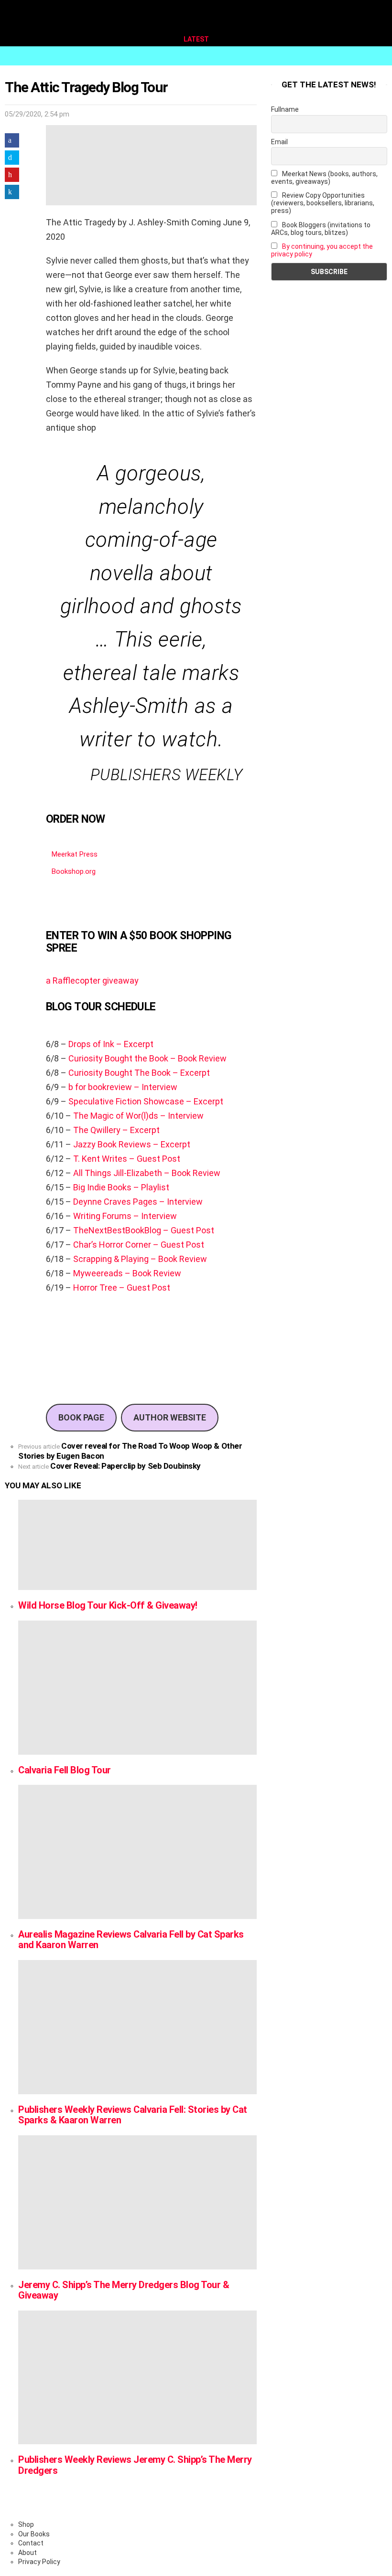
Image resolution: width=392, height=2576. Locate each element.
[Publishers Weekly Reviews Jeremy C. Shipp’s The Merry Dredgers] (137, 2378)
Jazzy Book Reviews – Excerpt (131, 1144)
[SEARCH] (381, 56)
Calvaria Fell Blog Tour (65, 1770)
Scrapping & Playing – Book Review (140, 1259)
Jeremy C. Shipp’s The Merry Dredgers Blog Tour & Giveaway (124, 2290)
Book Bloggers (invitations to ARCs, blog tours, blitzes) (321, 229)
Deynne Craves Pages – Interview (138, 1202)
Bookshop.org (74, 871)
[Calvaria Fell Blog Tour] (137, 1688)
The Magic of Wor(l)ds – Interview (138, 1116)
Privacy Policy (39, 2562)
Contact (31, 2543)
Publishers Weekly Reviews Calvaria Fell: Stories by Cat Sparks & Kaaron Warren (133, 2115)
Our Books (34, 2534)
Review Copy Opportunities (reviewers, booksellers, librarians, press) (323, 203)
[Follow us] (365, 56)
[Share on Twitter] (12, 158)
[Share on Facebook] (12, 140)
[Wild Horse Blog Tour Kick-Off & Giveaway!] (137, 1545)
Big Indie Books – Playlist (121, 1187)
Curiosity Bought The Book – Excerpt (139, 1073)
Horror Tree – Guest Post (122, 1288)
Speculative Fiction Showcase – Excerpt (146, 1101)
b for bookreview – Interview (123, 1087)
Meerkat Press (75, 854)
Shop (26, 2524)
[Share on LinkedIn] (12, 192)
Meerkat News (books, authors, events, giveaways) (324, 178)
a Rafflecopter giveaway (92, 981)
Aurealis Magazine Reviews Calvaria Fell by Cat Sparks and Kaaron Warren (131, 1940)
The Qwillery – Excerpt (116, 1130)
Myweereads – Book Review (127, 1273)
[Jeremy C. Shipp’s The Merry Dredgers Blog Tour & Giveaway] (137, 2202)
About (27, 2553)
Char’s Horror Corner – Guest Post (139, 1245)
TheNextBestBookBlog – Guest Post (144, 1230)
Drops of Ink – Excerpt (111, 1044)
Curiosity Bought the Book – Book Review (147, 1058)
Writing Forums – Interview (125, 1216)
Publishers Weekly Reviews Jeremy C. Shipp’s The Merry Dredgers (135, 2465)
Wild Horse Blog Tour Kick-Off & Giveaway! (108, 1605)
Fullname (285, 109)
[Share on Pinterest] (12, 175)
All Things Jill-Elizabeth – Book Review (147, 1173)
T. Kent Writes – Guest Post (127, 1159)
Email (279, 142)
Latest (196, 39)
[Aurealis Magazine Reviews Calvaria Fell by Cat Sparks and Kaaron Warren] (137, 1852)
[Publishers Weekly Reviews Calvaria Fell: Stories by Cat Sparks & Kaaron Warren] (137, 2027)
